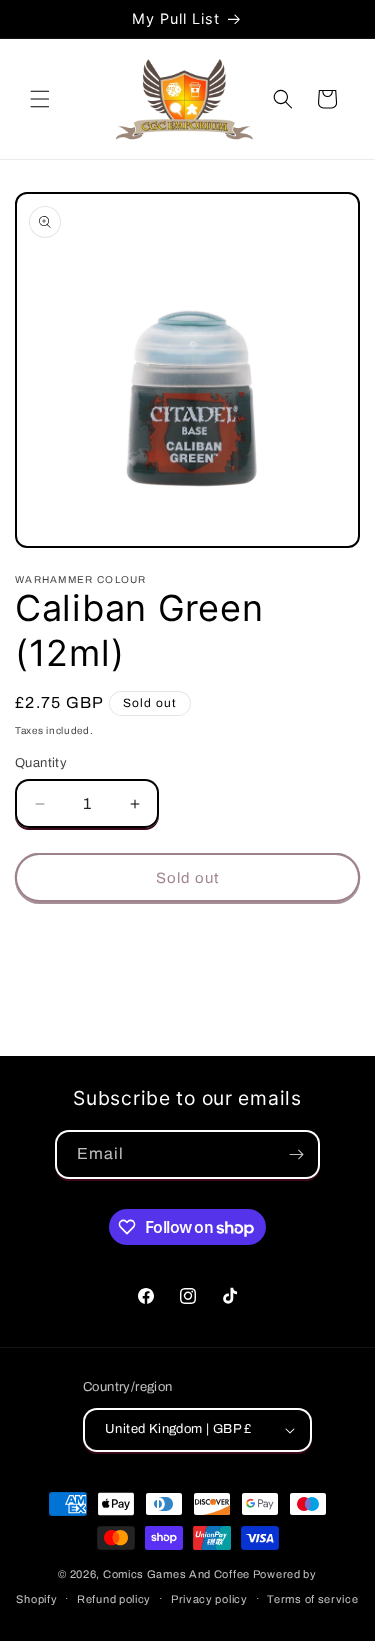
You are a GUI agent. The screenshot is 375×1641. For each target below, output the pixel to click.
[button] (40, 99)
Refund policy (114, 1599)
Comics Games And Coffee (176, 1574)
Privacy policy (209, 1599)
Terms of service (312, 1599)
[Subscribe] (296, 1154)
